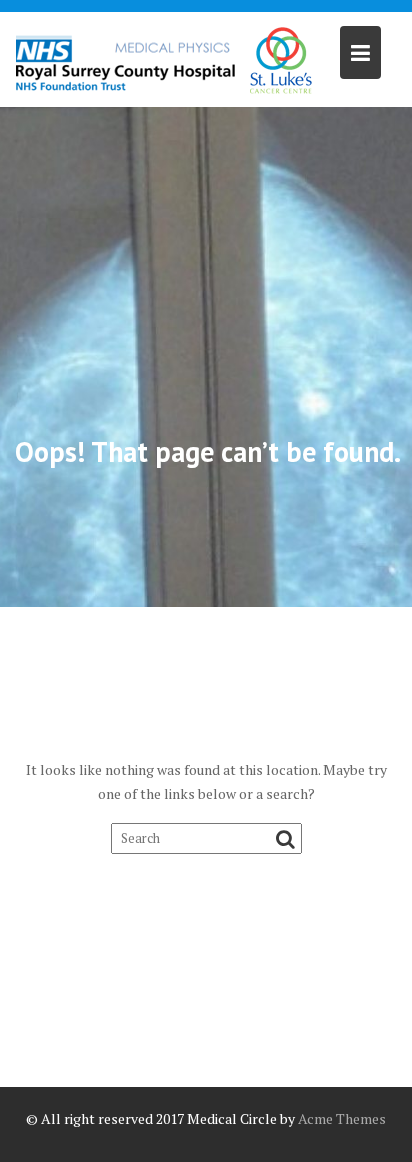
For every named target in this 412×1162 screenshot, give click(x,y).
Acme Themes (342, 1118)
